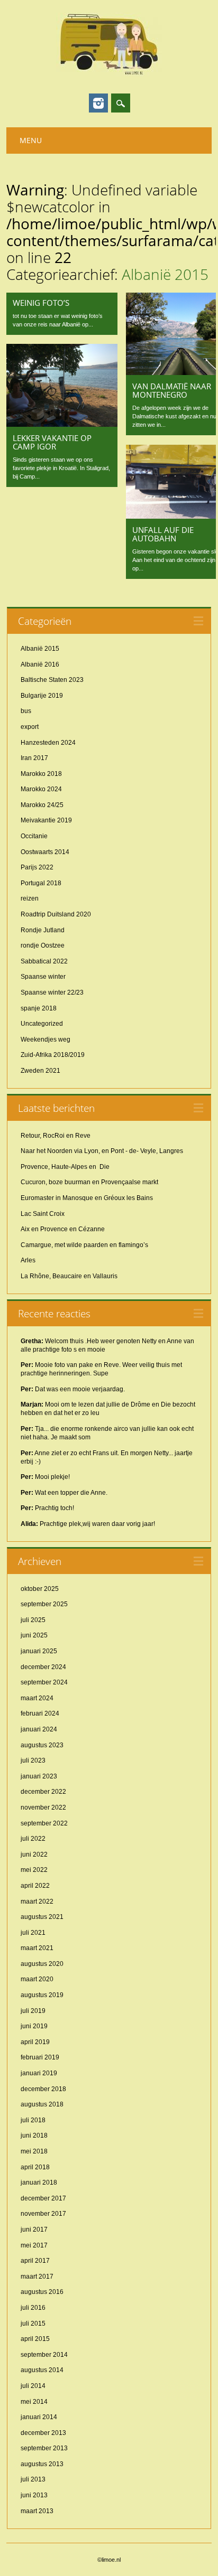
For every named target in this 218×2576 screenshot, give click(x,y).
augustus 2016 (42, 2292)
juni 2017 (34, 2230)
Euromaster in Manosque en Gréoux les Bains (87, 1198)
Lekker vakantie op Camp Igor (52, 442)
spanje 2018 (39, 1008)
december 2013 (43, 2433)
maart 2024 (37, 1698)
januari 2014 (39, 2417)
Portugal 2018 (41, 883)
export (30, 727)
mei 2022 (34, 1870)
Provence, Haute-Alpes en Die (65, 1167)
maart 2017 (37, 2277)
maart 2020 (37, 1979)
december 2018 (43, 2089)
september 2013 (44, 2448)
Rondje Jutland (43, 930)
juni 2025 (34, 1635)
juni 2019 (34, 2026)
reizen (30, 898)
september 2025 (44, 1604)
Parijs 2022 (37, 867)
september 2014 (44, 2355)
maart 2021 (37, 1948)
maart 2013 (37, 2511)
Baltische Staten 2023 (52, 680)
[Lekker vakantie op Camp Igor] (62, 424)
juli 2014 (33, 2386)
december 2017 (43, 2198)
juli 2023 (33, 1760)
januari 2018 (39, 2182)
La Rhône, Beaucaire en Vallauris (69, 1276)
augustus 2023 (42, 1745)
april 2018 (35, 2167)
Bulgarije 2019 (42, 696)
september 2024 (44, 1682)
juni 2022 (34, 1854)
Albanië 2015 (40, 649)
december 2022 (43, 1792)
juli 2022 (33, 1839)
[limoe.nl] (109, 74)
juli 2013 (33, 2479)
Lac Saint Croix (43, 1214)
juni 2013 (34, 2495)
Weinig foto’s (41, 303)
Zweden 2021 (40, 1071)
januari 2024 (39, 1729)
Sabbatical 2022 (44, 961)
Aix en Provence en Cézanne (63, 1229)
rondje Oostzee (43, 945)
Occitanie (34, 836)
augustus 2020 (42, 1964)
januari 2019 (39, 2073)
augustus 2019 (42, 1995)
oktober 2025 (40, 1589)
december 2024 (43, 1667)
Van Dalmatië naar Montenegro (172, 390)
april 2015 (35, 2339)
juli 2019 (33, 2011)
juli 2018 (33, 2120)
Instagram (98, 103)
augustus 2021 (42, 1917)
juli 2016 (33, 2308)
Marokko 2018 (41, 774)
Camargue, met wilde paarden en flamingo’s (84, 1245)
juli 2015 (33, 2324)
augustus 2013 (42, 2464)
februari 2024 (40, 1713)
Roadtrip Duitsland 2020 (56, 914)
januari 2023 (39, 1776)
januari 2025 (39, 1651)
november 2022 (43, 1807)
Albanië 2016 (40, 664)
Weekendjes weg (46, 1039)
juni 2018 (34, 2135)
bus (26, 711)
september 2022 (44, 1823)
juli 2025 (33, 1620)
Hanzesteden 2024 (48, 743)
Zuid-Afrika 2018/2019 (53, 1055)
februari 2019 (40, 2057)
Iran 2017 (34, 758)
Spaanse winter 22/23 (52, 992)
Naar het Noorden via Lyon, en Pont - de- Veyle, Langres (102, 1151)
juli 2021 (33, 1933)
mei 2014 (34, 2402)
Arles (28, 1260)
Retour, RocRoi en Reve (56, 1136)
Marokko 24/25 (42, 805)
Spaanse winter (43, 977)
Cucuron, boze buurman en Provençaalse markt (89, 1182)
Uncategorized (42, 1024)
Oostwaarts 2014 (45, 852)
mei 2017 (34, 2245)
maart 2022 (37, 1901)
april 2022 (35, 1886)
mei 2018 (34, 2151)
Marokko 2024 (41, 789)
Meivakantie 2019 (46, 820)
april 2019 (35, 2042)
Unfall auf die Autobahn (163, 534)
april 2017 (35, 2261)
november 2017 (43, 2214)
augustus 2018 (42, 2104)
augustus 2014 (42, 2370)
